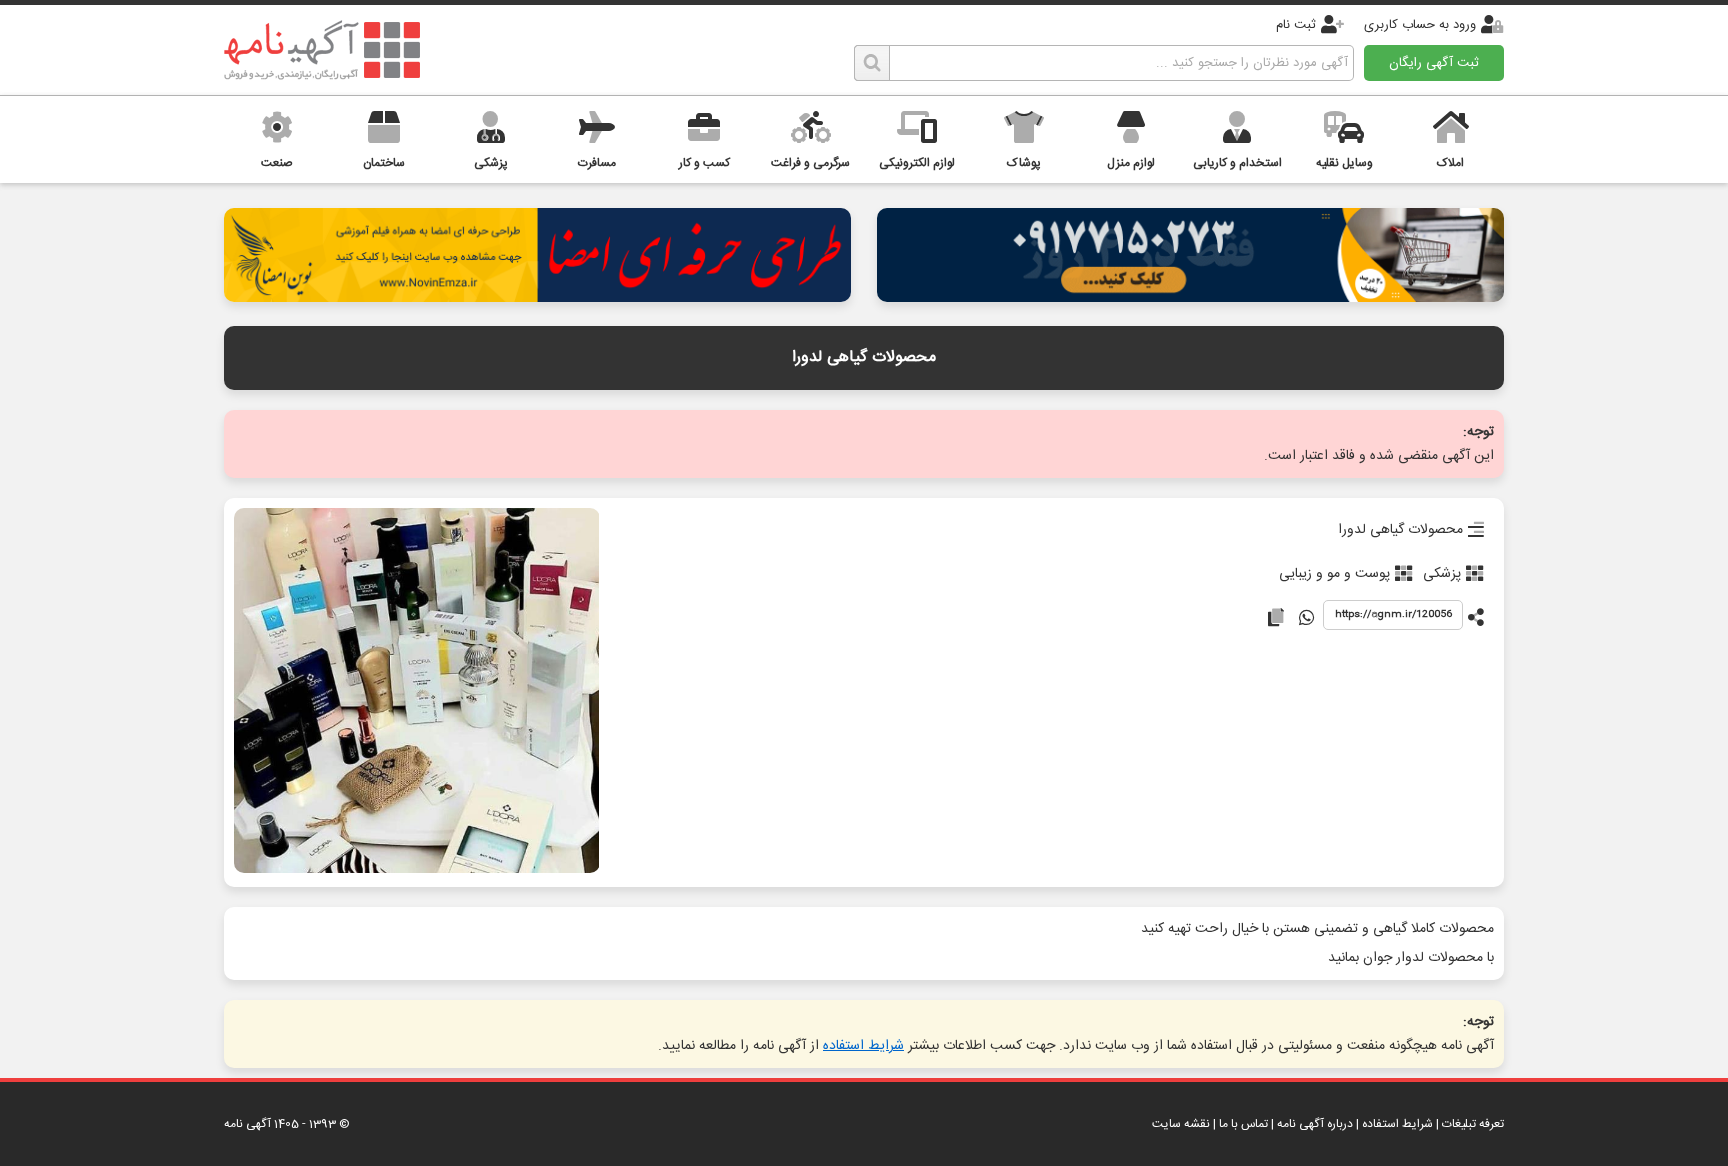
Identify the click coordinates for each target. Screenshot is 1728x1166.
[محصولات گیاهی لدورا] (416, 692)
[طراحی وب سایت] (1190, 296)
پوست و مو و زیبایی (1334, 574)
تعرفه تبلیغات (1473, 1124)
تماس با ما (1243, 1124)
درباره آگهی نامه (1315, 1124)
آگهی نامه (247, 1124)
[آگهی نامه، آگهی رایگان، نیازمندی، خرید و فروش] (322, 50)
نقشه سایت (1181, 1124)
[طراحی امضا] (537, 296)
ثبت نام (1296, 25)
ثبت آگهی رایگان (1434, 63)
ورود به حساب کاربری (1420, 25)
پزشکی (1442, 574)
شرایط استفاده (863, 1046)
